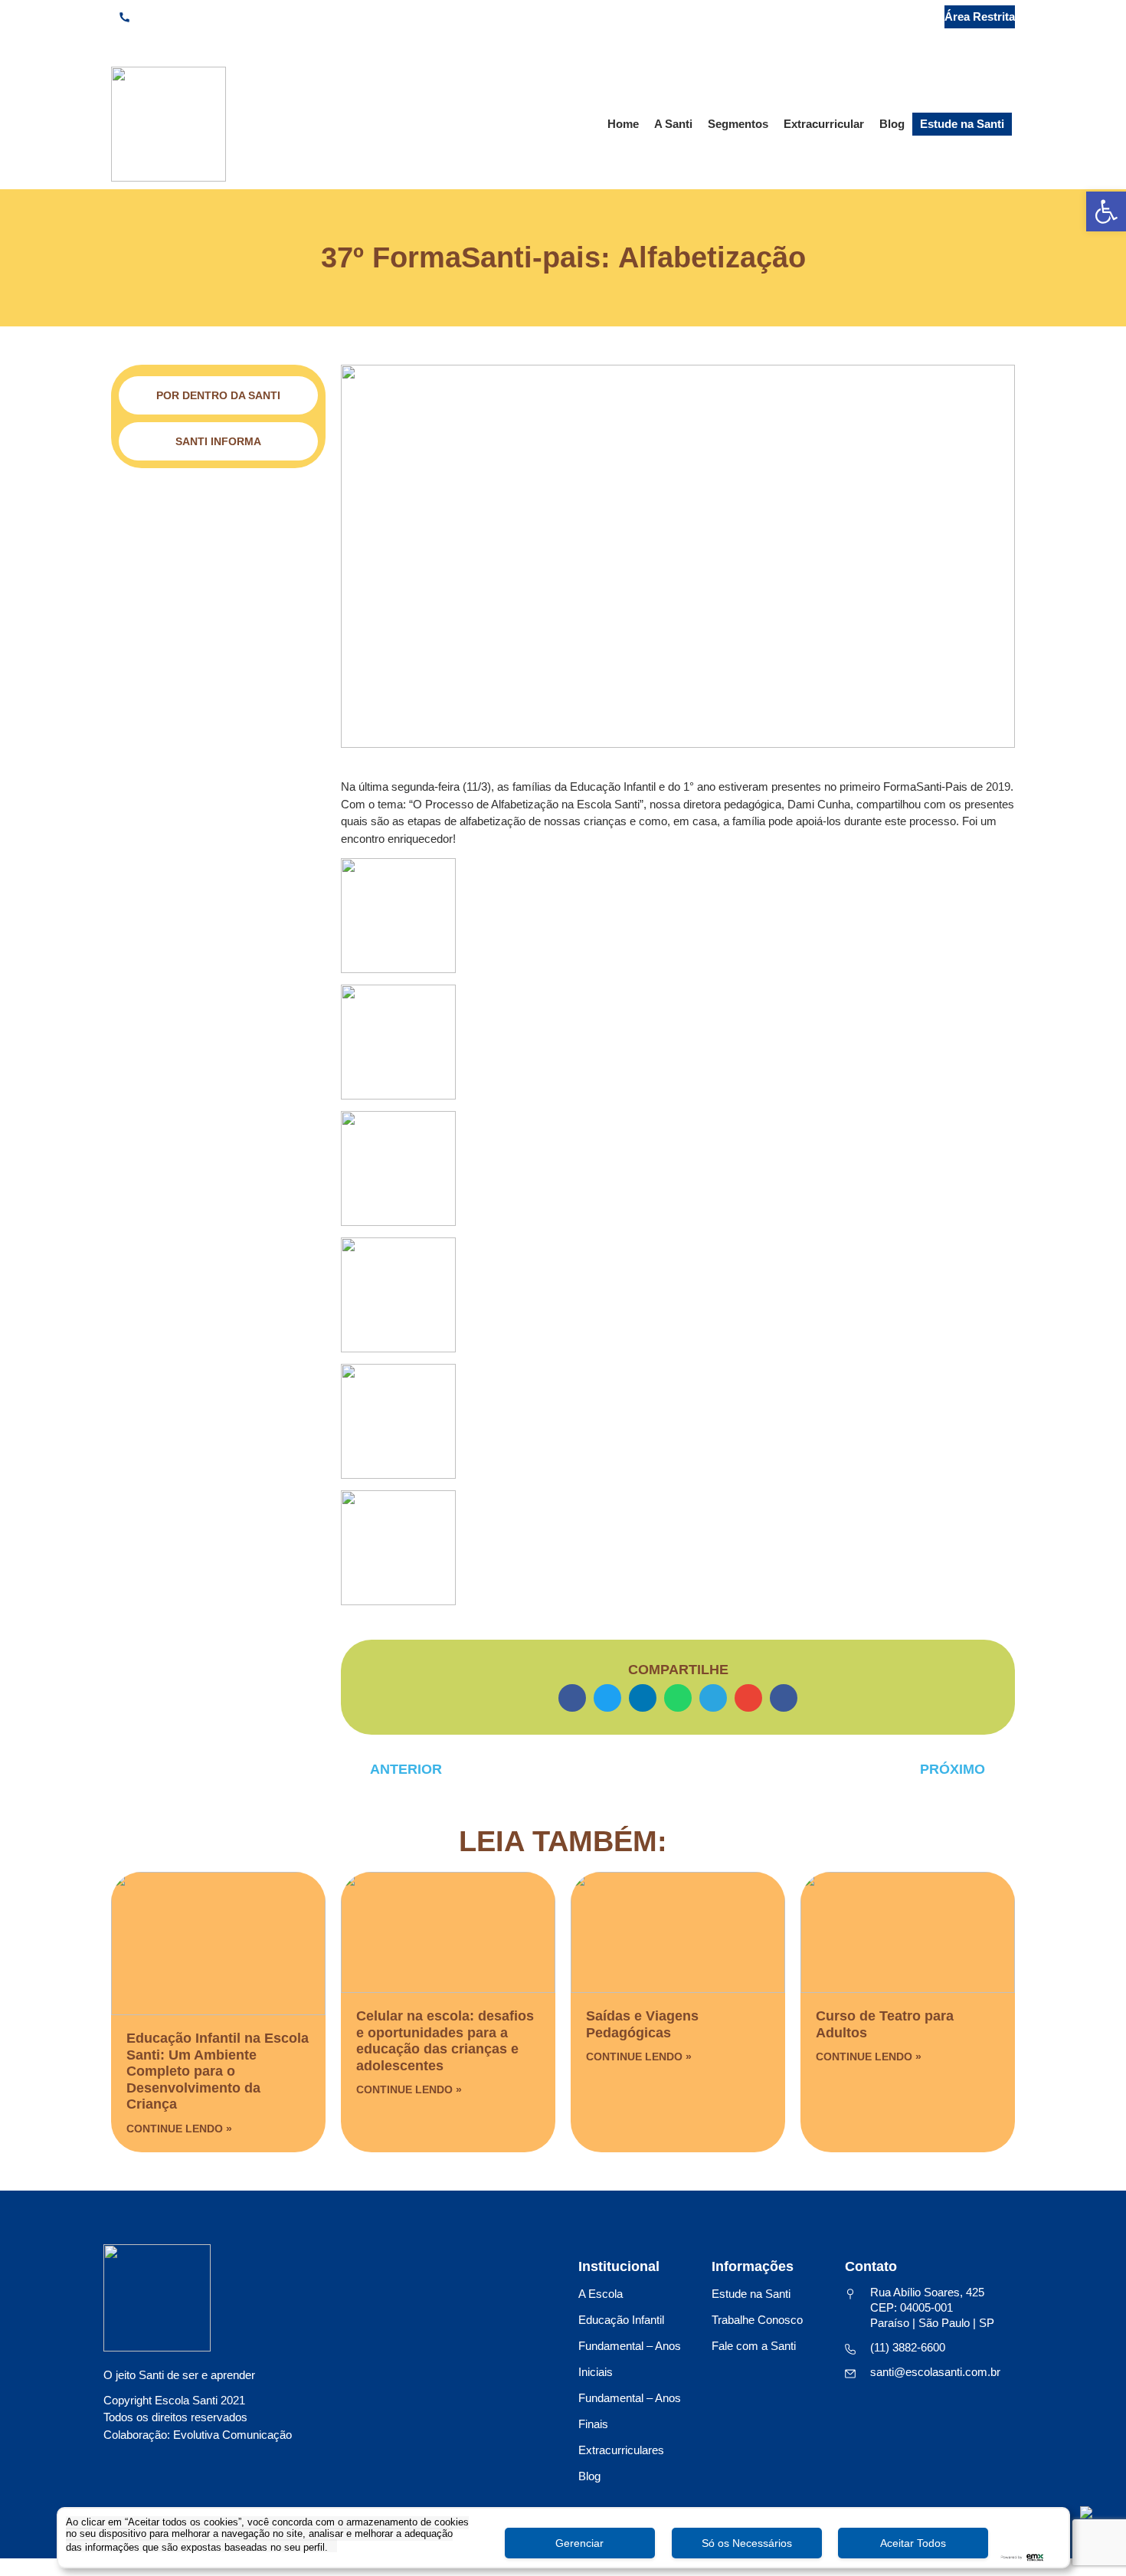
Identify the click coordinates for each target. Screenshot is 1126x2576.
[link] (1106, 211)
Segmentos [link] (738, 124)
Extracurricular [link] (824, 124)
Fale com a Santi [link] (754, 2346)
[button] (572, 1698)
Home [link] (623, 124)
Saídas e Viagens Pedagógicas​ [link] (642, 2024)
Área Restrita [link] (980, 16)
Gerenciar (579, 2543)
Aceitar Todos (913, 2543)
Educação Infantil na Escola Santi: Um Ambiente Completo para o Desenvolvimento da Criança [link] (218, 2071)
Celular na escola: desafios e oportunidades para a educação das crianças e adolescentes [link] (445, 2041)
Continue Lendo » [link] (179, 2129)
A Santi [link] (673, 124)
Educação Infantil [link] (621, 2320)
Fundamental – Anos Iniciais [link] (630, 2359)
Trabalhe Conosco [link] (757, 2320)
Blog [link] (892, 124)
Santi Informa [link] (218, 441)
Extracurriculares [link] (621, 2450)
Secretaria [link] (888, 16)
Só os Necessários (747, 2543)
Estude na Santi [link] (962, 124)
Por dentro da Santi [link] (218, 395)
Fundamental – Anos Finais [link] (630, 2411)
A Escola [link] (601, 2294)
